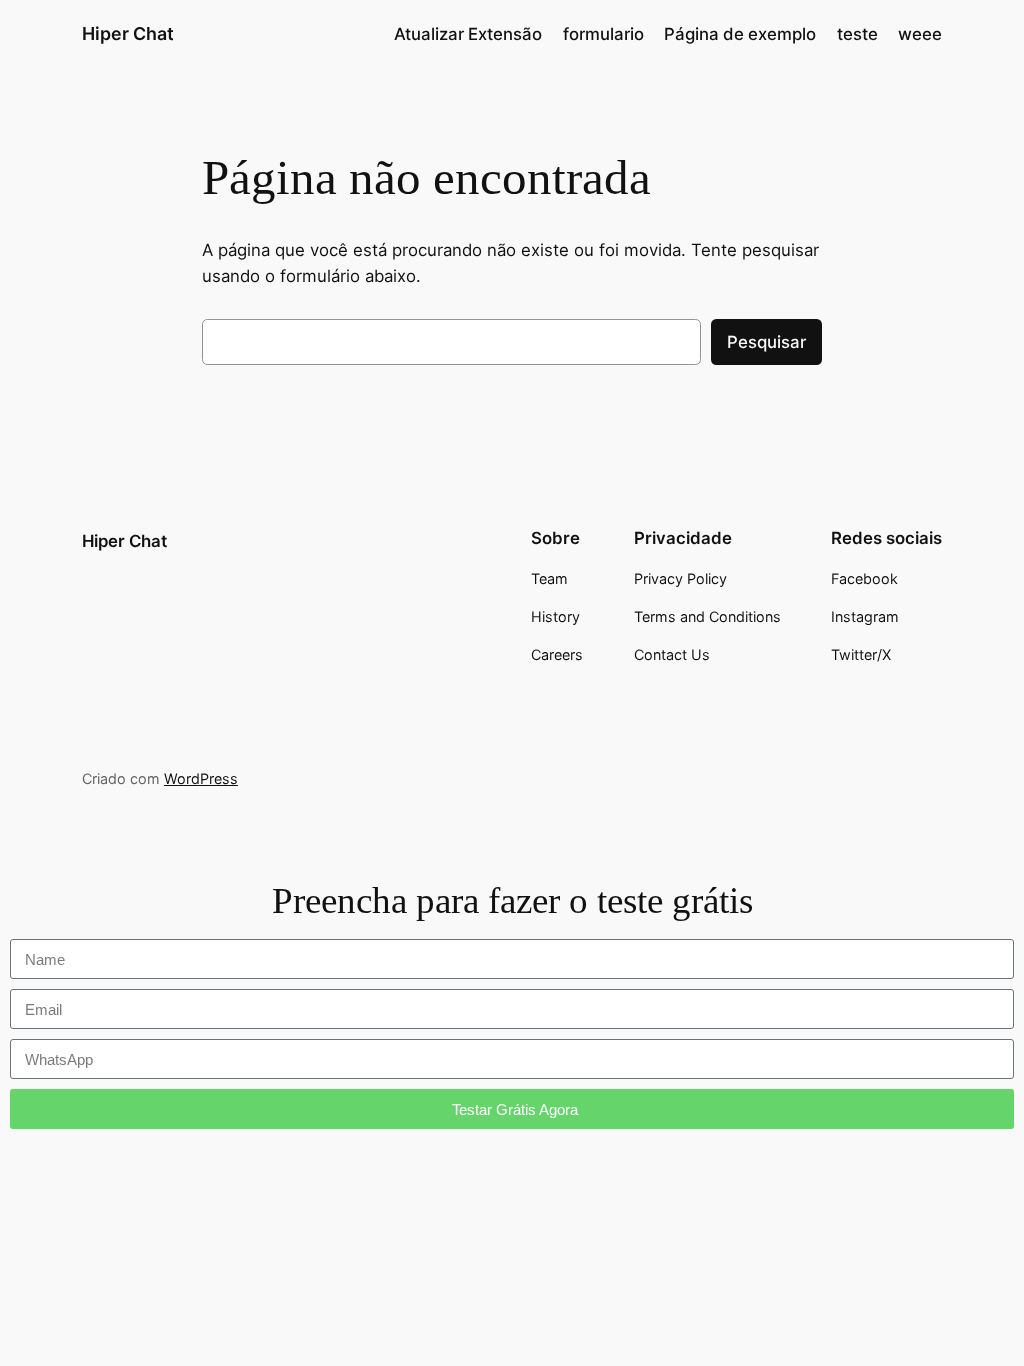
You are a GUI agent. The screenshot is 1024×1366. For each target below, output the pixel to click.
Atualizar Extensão (468, 34)
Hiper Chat (128, 33)
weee (920, 34)
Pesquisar (766, 342)
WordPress (201, 778)
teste (857, 34)
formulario (603, 34)
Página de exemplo (740, 34)
